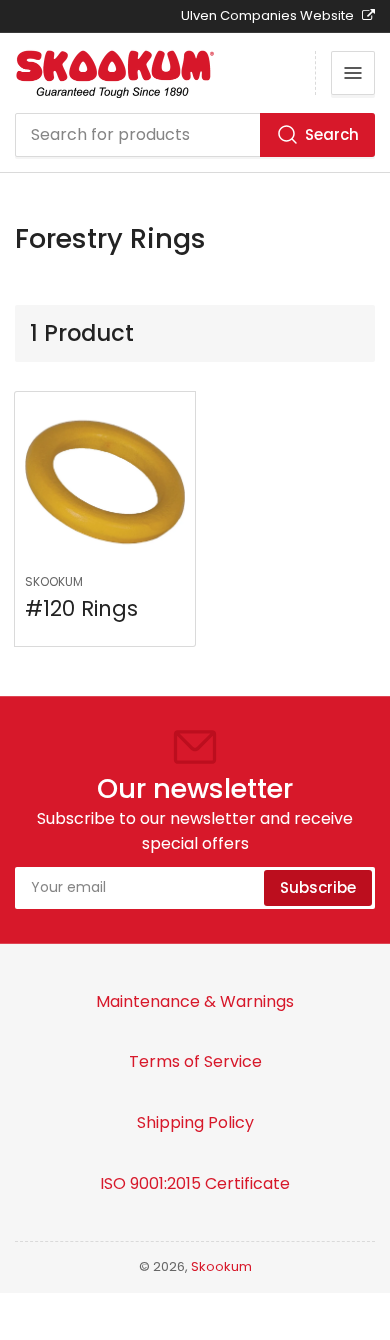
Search (332, 134)
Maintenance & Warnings (195, 1001)
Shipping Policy (195, 1122)
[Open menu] (353, 73)
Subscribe (318, 887)
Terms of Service (195, 1061)
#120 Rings (81, 608)
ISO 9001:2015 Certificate (195, 1183)
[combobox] (195, 135)
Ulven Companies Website (269, 15)
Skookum (54, 581)
